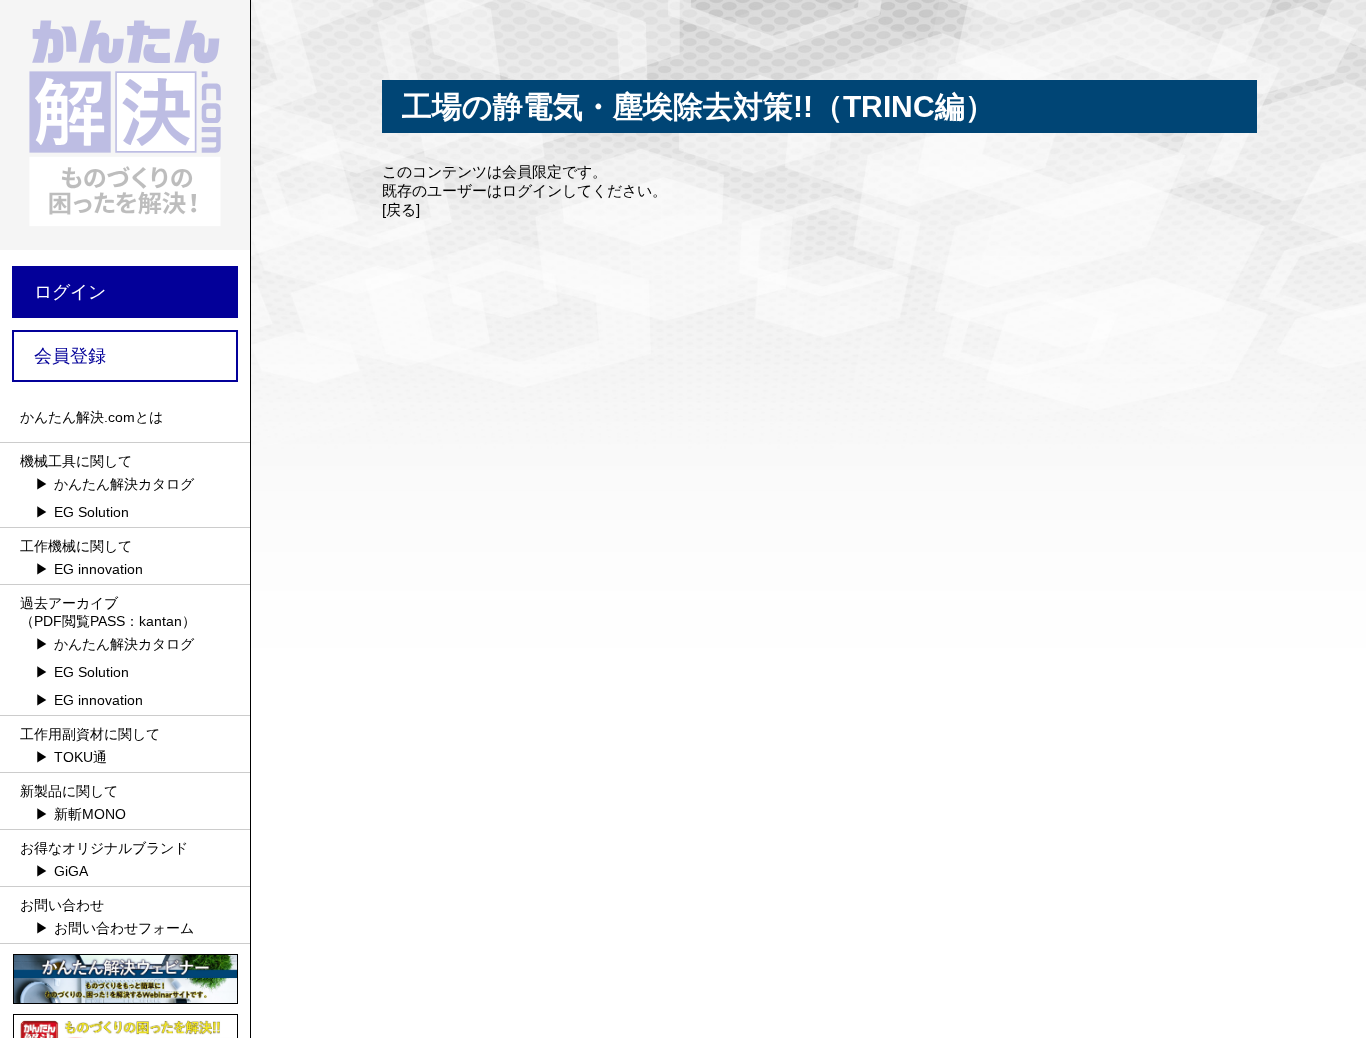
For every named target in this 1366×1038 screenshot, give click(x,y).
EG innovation (98, 569)
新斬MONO (90, 814)
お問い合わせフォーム (124, 928)
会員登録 (70, 356)
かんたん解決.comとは (91, 417)
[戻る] (401, 209)
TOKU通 (80, 757)
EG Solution (91, 512)
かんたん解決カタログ (124, 484)
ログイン (70, 292)
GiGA (71, 871)
